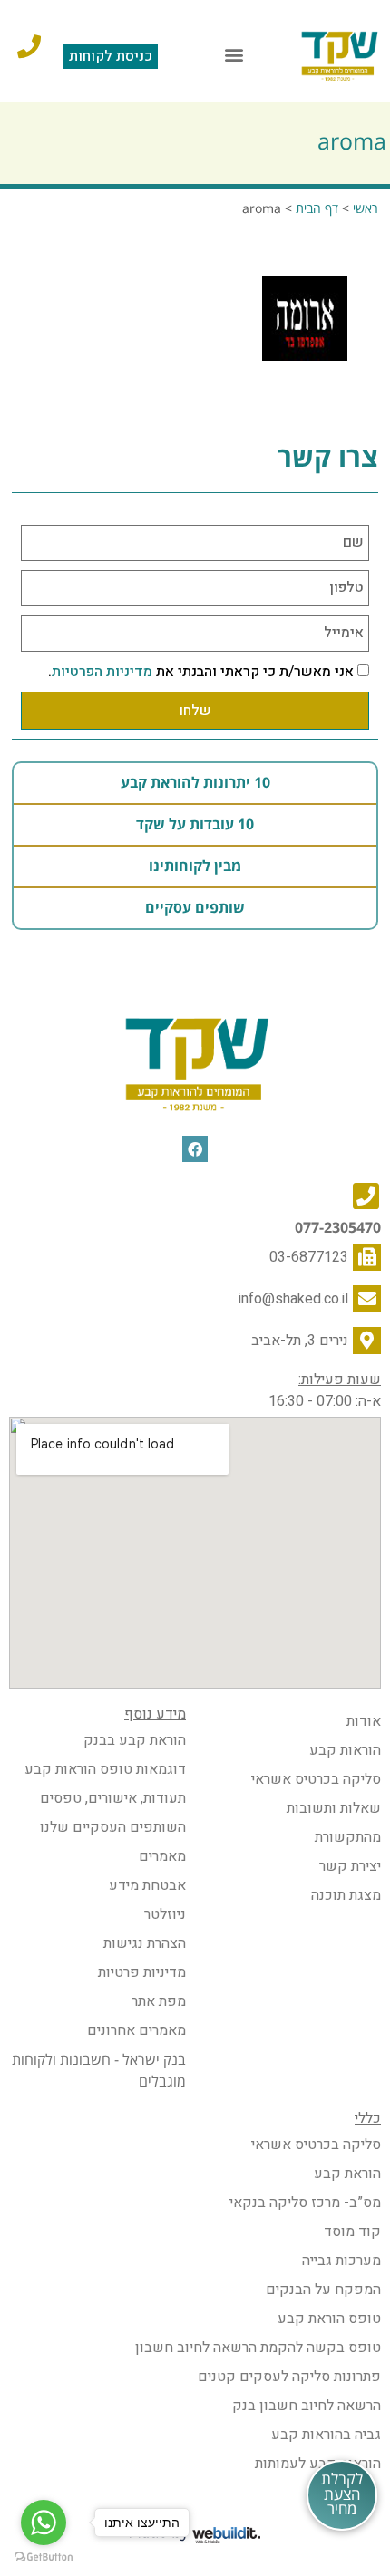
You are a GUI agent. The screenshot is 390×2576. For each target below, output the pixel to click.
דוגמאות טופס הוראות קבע (105, 1769)
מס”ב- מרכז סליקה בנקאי (305, 2203)
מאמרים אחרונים (136, 2030)
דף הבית (317, 209)
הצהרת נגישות (145, 1943)
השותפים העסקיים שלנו (113, 1827)
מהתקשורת (348, 1837)
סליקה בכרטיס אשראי (316, 1779)
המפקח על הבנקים (323, 2290)
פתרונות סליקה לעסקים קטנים (289, 2377)
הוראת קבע (347, 2174)
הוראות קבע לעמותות (318, 2464)
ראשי (366, 209)
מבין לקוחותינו (195, 867)
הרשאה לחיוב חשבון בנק (307, 2406)
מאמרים (162, 1856)
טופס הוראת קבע (329, 2319)
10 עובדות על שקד (195, 825)
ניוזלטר (165, 1914)
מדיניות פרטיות (142, 1972)
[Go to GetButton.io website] (44, 2557)
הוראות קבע (345, 1750)
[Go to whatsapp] (44, 2523)
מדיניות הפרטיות (102, 672)
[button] (234, 55)
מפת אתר (159, 2001)
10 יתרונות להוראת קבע (195, 783)
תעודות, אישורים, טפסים (113, 1798)
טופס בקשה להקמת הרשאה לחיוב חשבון (258, 2348)
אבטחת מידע (147, 1885)
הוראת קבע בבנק (135, 1740)
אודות (364, 1721)
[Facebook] (195, 1149)
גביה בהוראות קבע (326, 2435)
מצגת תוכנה (346, 1895)
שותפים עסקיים (195, 908)
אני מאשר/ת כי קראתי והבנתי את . (201, 672)
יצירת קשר (350, 1866)
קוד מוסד (352, 2232)
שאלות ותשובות (334, 1808)
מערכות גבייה (341, 2261)
